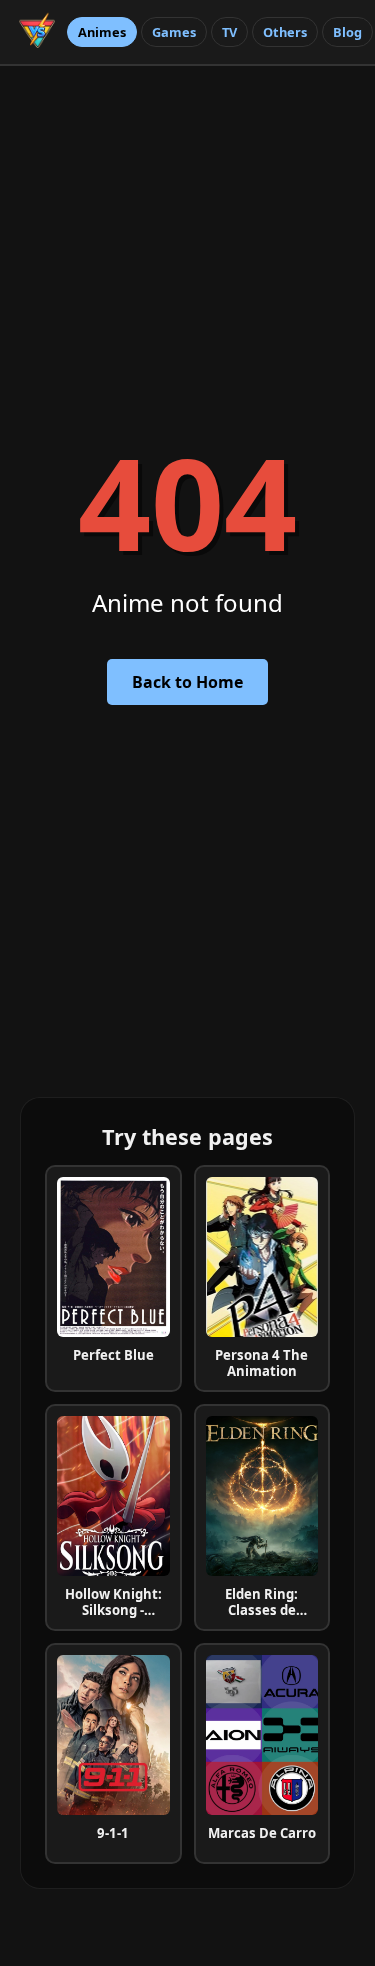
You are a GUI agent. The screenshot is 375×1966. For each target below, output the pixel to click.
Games (174, 32)
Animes (102, 32)
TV (229, 32)
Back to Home (187, 682)
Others (285, 32)
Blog (347, 32)
